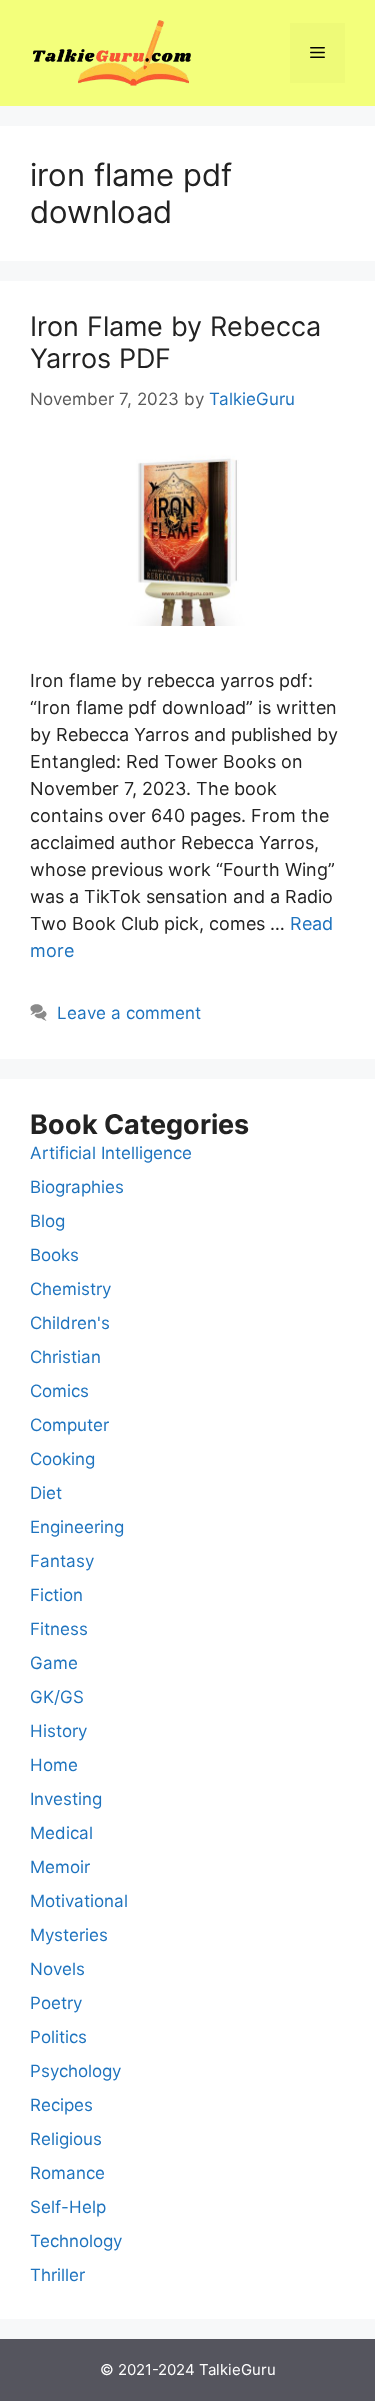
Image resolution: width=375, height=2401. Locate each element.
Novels (57, 1969)
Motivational (79, 1901)
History (58, 1731)
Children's (70, 1323)
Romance (67, 2173)
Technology (76, 2241)
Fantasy (62, 1561)
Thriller (57, 2275)
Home (54, 1765)
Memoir (60, 1867)
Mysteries (69, 1935)
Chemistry (70, 1289)
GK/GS (57, 1697)
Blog (47, 1221)
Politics (58, 2037)
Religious (66, 2139)
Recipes (61, 2105)
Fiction (56, 1595)
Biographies (77, 1187)
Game (54, 1663)
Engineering (77, 1527)
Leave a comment (129, 1013)
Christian (65, 1357)
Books (54, 1255)
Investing (66, 1799)
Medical (61, 1833)
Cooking (62, 1459)
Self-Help (68, 2207)
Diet (46, 1493)
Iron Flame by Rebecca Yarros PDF (175, 342)
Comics (59, 1391)
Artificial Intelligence (111, 1153)
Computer (69, 1425)
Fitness (59, 1629)
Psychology (75, 2071)
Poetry (56, 2003)
